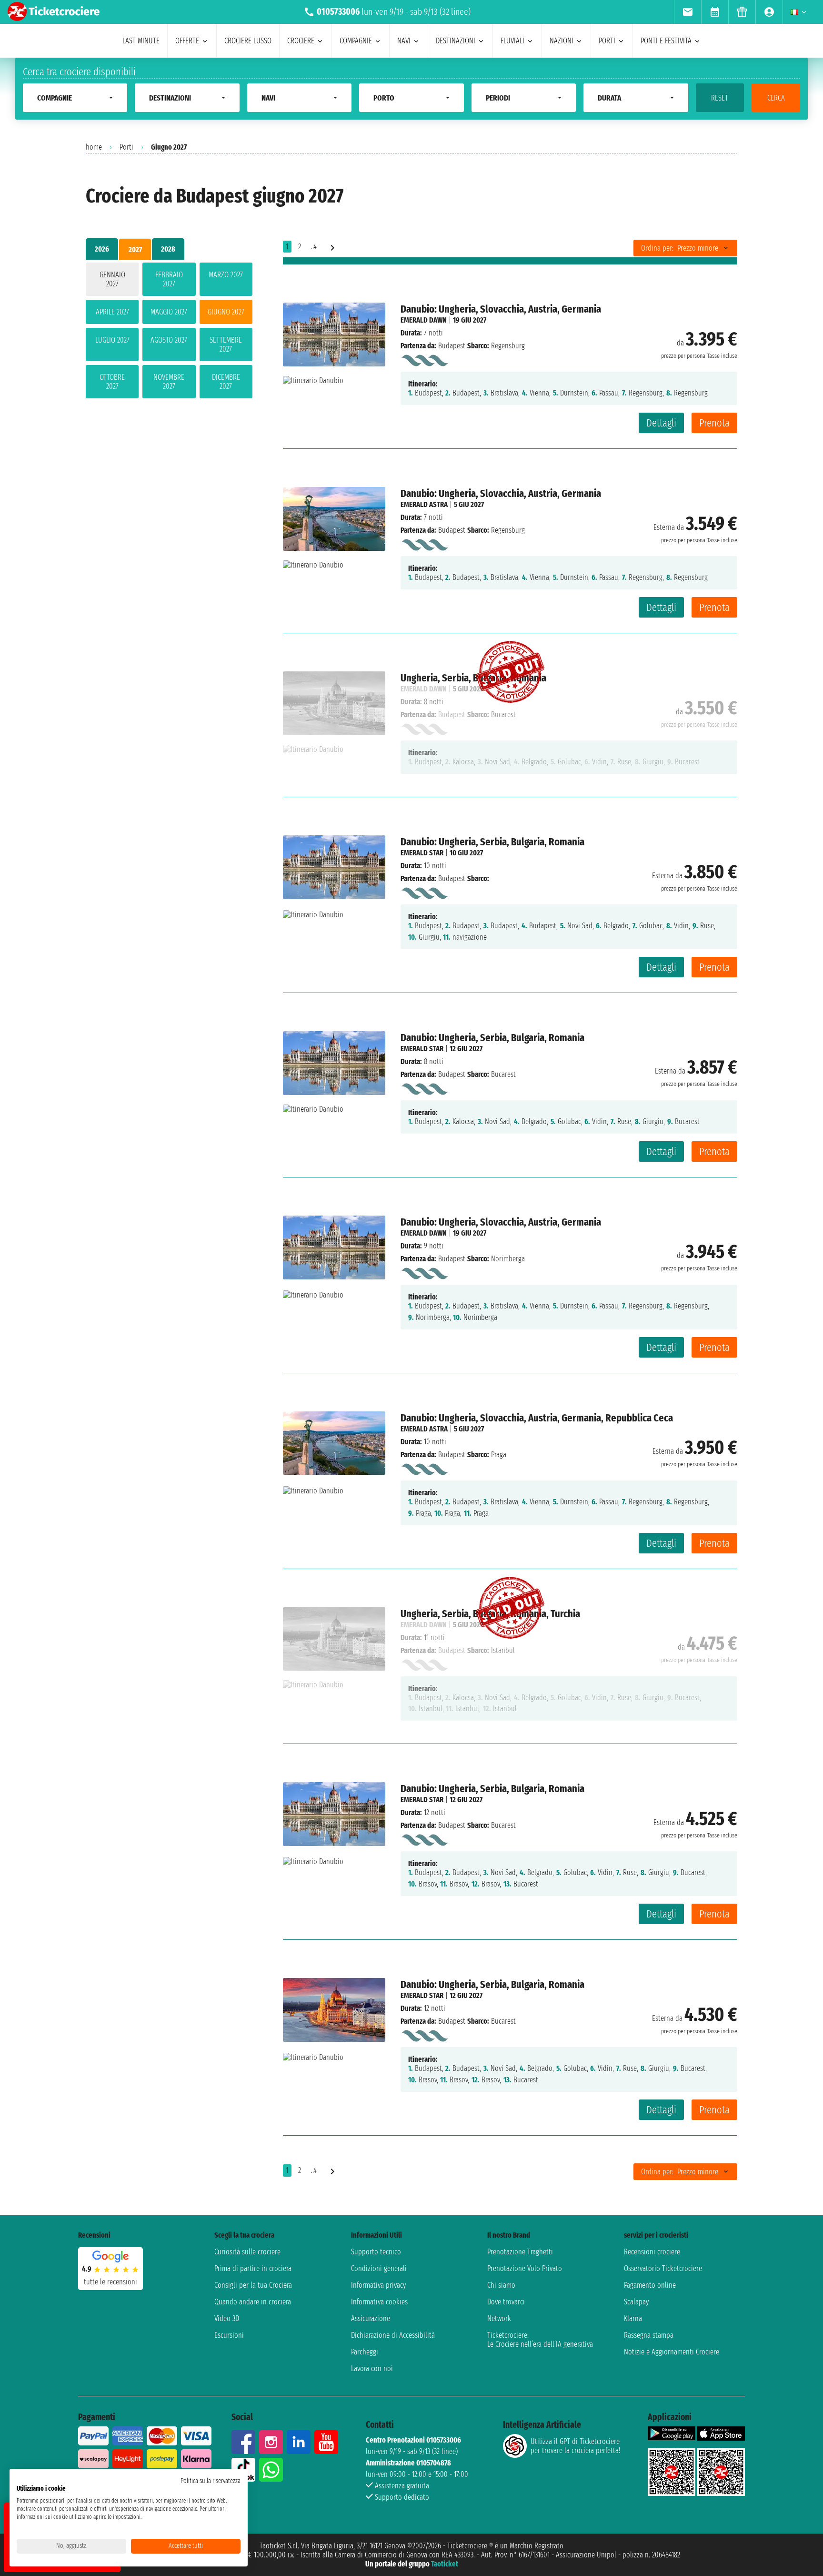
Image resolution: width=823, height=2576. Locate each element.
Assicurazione (371, 2318)
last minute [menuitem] (141, 41)
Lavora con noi (372, 2368)
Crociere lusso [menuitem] (248, 41)
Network (499, 2318)
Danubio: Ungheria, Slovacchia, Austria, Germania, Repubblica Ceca (537, 1418)
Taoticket (445, 2564)
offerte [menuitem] (187, 41)
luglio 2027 (112, 340)
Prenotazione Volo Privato (525, 2268)
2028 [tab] (168, 249)
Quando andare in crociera (253, 2302)
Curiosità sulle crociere (247, 2252)
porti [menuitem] (607, 41)
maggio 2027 (169, 312)
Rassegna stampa (649, 2335)
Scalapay (636, 2302)
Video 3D (227, 2318)
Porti (126, 147)
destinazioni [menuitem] (456, 41)
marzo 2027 (226, 275)
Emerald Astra (424, 504)
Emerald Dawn (424, 320)
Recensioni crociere (652, 2252)
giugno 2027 (226, 312)
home (94, 147)
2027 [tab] (135, 249)
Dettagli (661, 423)
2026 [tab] (102, 249)
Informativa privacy (378, 2285)
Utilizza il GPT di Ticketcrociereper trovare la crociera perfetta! (575, 2446)
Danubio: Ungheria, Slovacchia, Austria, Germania (501, 309)
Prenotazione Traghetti (520, 2252)
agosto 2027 (169, 340)
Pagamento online (650, 2285)
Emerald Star (422, 853)
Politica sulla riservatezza (211, 2481)
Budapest (452, 346)
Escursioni (229, 2335)
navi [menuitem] (404, 41)
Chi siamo (501, 2285)
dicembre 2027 (226, 382)
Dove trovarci (506, 2302)
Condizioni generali (379, 2268)
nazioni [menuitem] (562, 41)
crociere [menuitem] (301, 41)
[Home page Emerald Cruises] (424, 359)
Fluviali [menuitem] (512, 41)
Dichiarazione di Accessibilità (393, 2335)
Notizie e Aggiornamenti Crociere (672, 2352)
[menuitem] (688, 12)
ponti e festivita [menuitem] (666, 41)
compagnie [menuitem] (356, 41)
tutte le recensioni (110, 2282)
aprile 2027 (112, 312)
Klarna (633, 2318)
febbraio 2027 (169, 279)
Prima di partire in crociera (253, 2268)
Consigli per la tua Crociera (253, 2285)
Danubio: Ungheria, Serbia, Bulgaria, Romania (492, 842)
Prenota (714, 423)
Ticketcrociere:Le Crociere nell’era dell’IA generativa (540, 2340)
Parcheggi (365, 2352)
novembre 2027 (169, 382)
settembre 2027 (226, 345)
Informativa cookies (379, 2302)
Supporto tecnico (376, 2252)
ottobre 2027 (112, 382)
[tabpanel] (169, 332)
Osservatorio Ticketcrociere (663, 2268)
